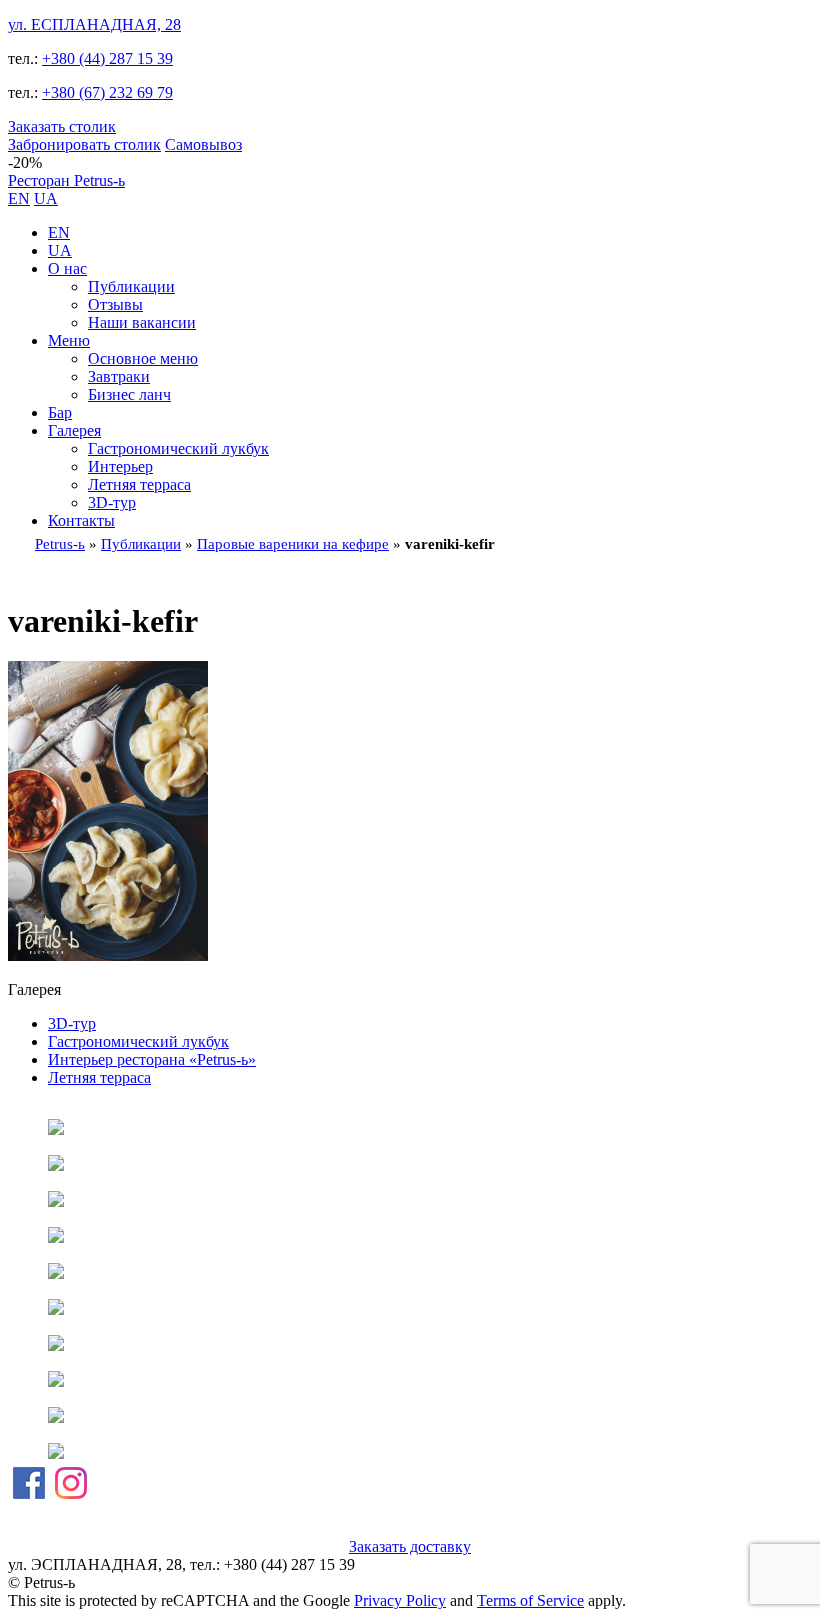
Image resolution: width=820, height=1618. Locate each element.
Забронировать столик (84, 144)
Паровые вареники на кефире (293, 544)
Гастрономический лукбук (178, 448)
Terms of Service (530, 1600)
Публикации (131, 286)
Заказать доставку (410, 1546)
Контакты (81, 520)
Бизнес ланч (129, 394)
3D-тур (112, 502)
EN (19, 198)
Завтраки (119, 376)
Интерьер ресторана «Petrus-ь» (152, 1059)
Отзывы (115, 304)
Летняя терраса (139, 484)
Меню (69, 340)
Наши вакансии (142, 322)
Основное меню (143, 358)
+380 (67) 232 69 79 (107, 92)
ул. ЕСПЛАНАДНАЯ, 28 (94, 24)
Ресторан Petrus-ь (66, 180)
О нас (67, 268)
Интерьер (120, 466)
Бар (60, 412)
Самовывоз (203, 144)
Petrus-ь (60, 544)
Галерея (74, 430)
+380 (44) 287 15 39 (107, 58)
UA (46, 198)
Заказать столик (62, 126)
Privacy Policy (400, 1600)
